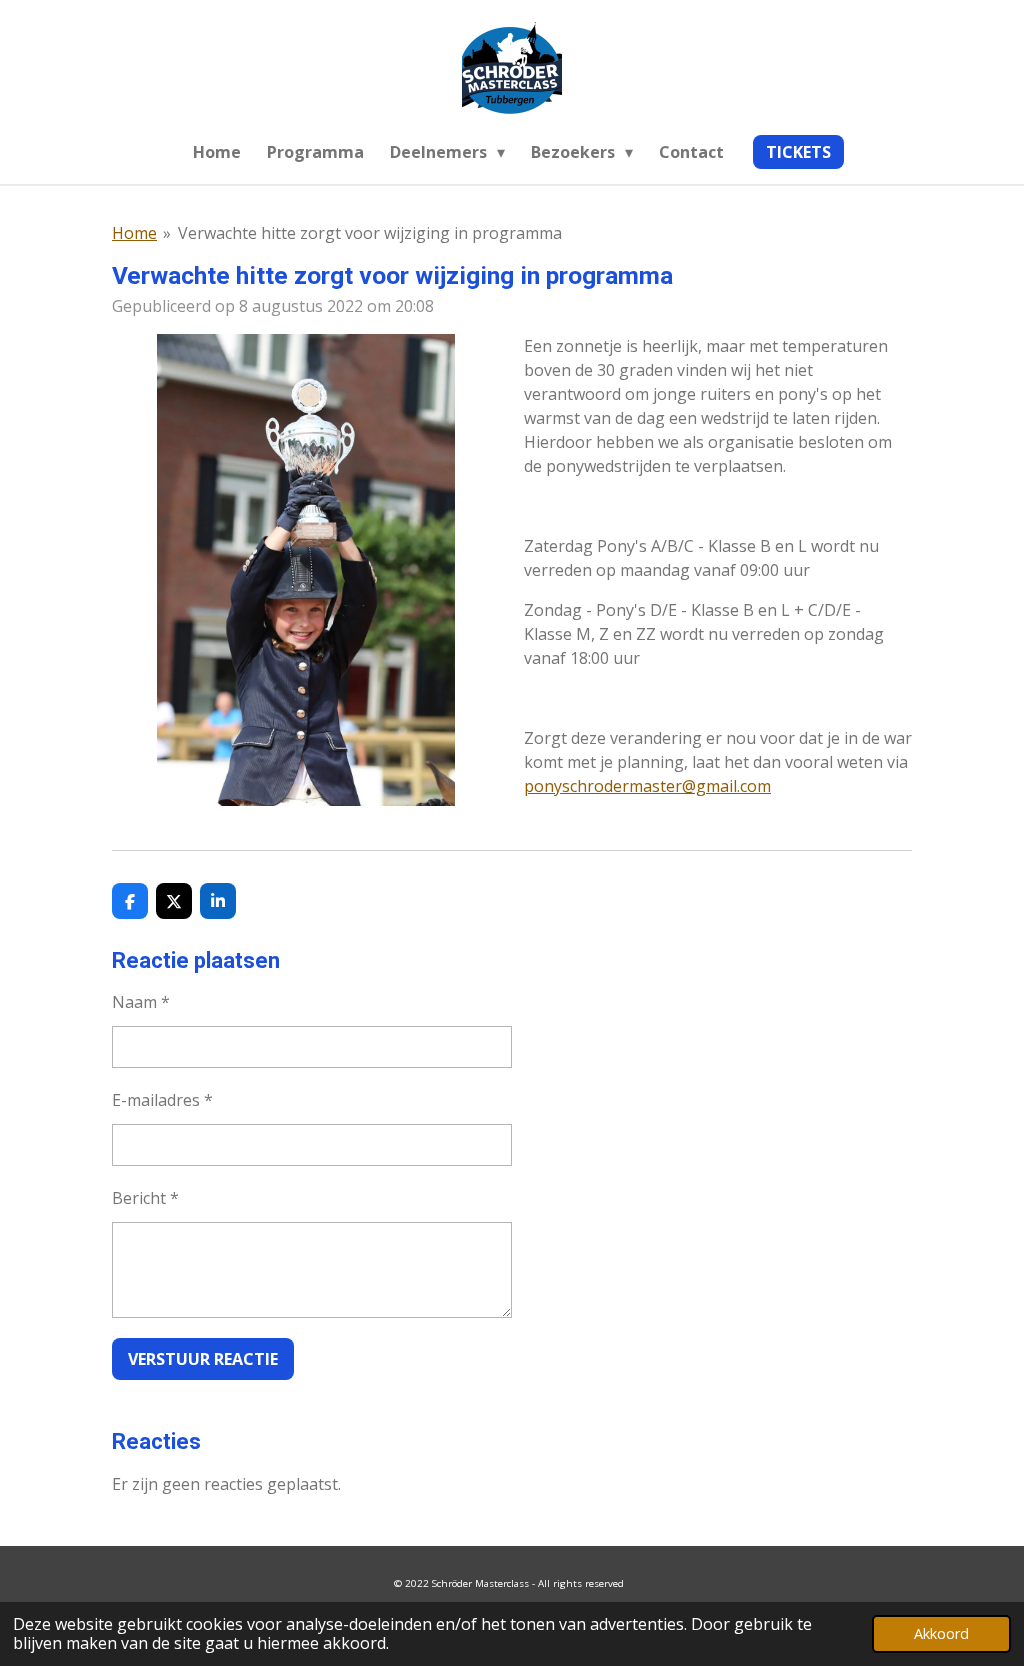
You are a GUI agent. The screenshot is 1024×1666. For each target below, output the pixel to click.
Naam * (141, 1002)
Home (134, 233)
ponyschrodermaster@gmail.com (647, 786)
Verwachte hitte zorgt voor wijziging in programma (370, 233)
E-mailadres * (162, 1100)
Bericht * (145, 1198)
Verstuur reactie (203, 1359)
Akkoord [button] (941, 1633)
